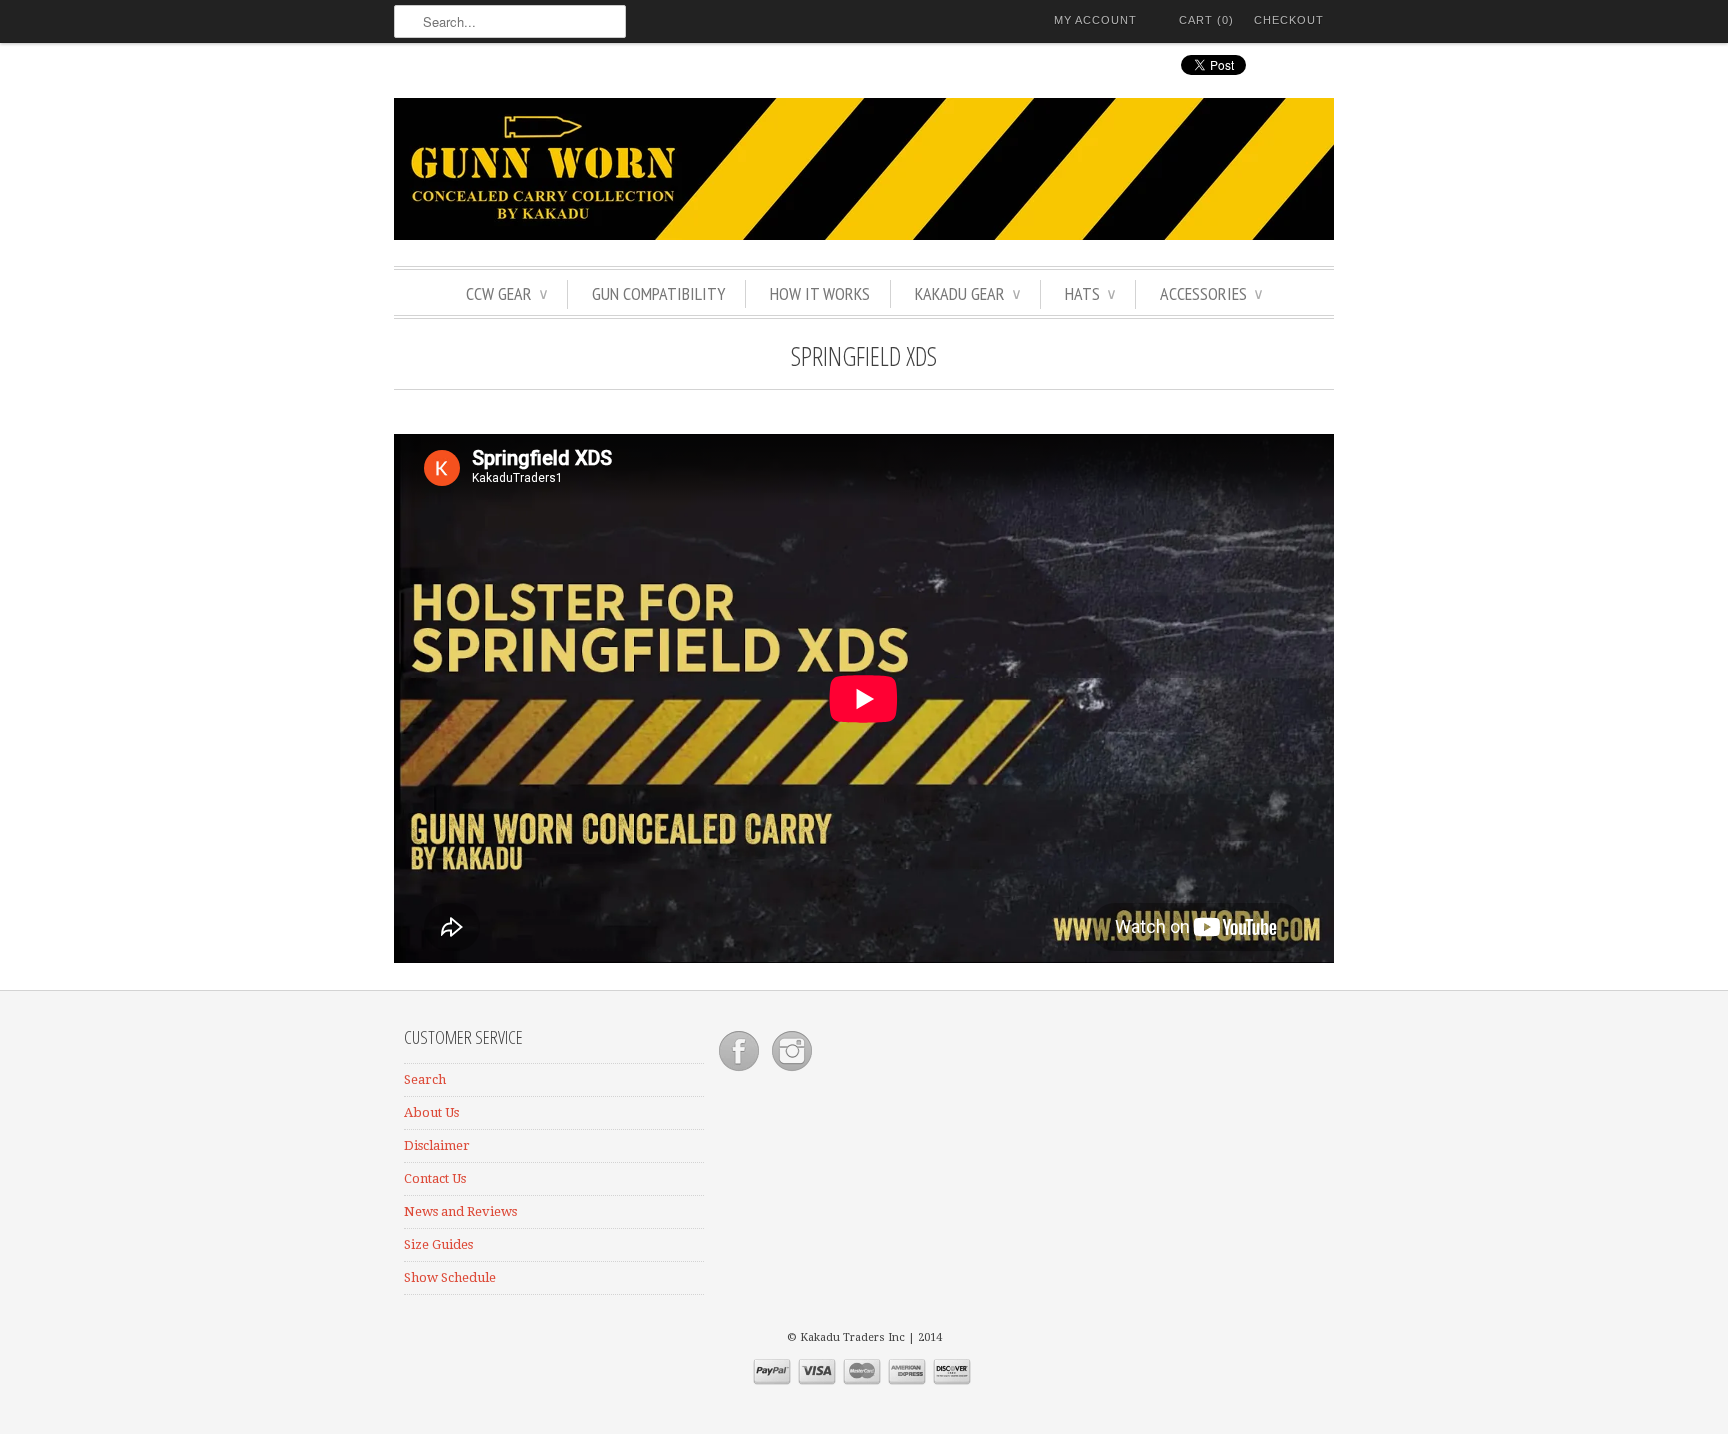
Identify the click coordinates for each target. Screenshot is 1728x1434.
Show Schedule (450, 1277)
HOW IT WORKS (820, 293)
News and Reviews (460, 1211)
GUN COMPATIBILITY (658, 293)
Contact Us (435, 1178)
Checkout (1289, 20)
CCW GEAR (506, 293)
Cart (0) (1206, 20)
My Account (1095, 20)
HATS (1090, 293)
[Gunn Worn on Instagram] (792, 1071)
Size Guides (438, 1244)
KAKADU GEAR (967, 293)
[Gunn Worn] (864, 172)
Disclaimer (437, 1145)
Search (425, 1079)
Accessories (1211, 293)
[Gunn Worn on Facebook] (740, 1071)
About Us (431, 1112)
